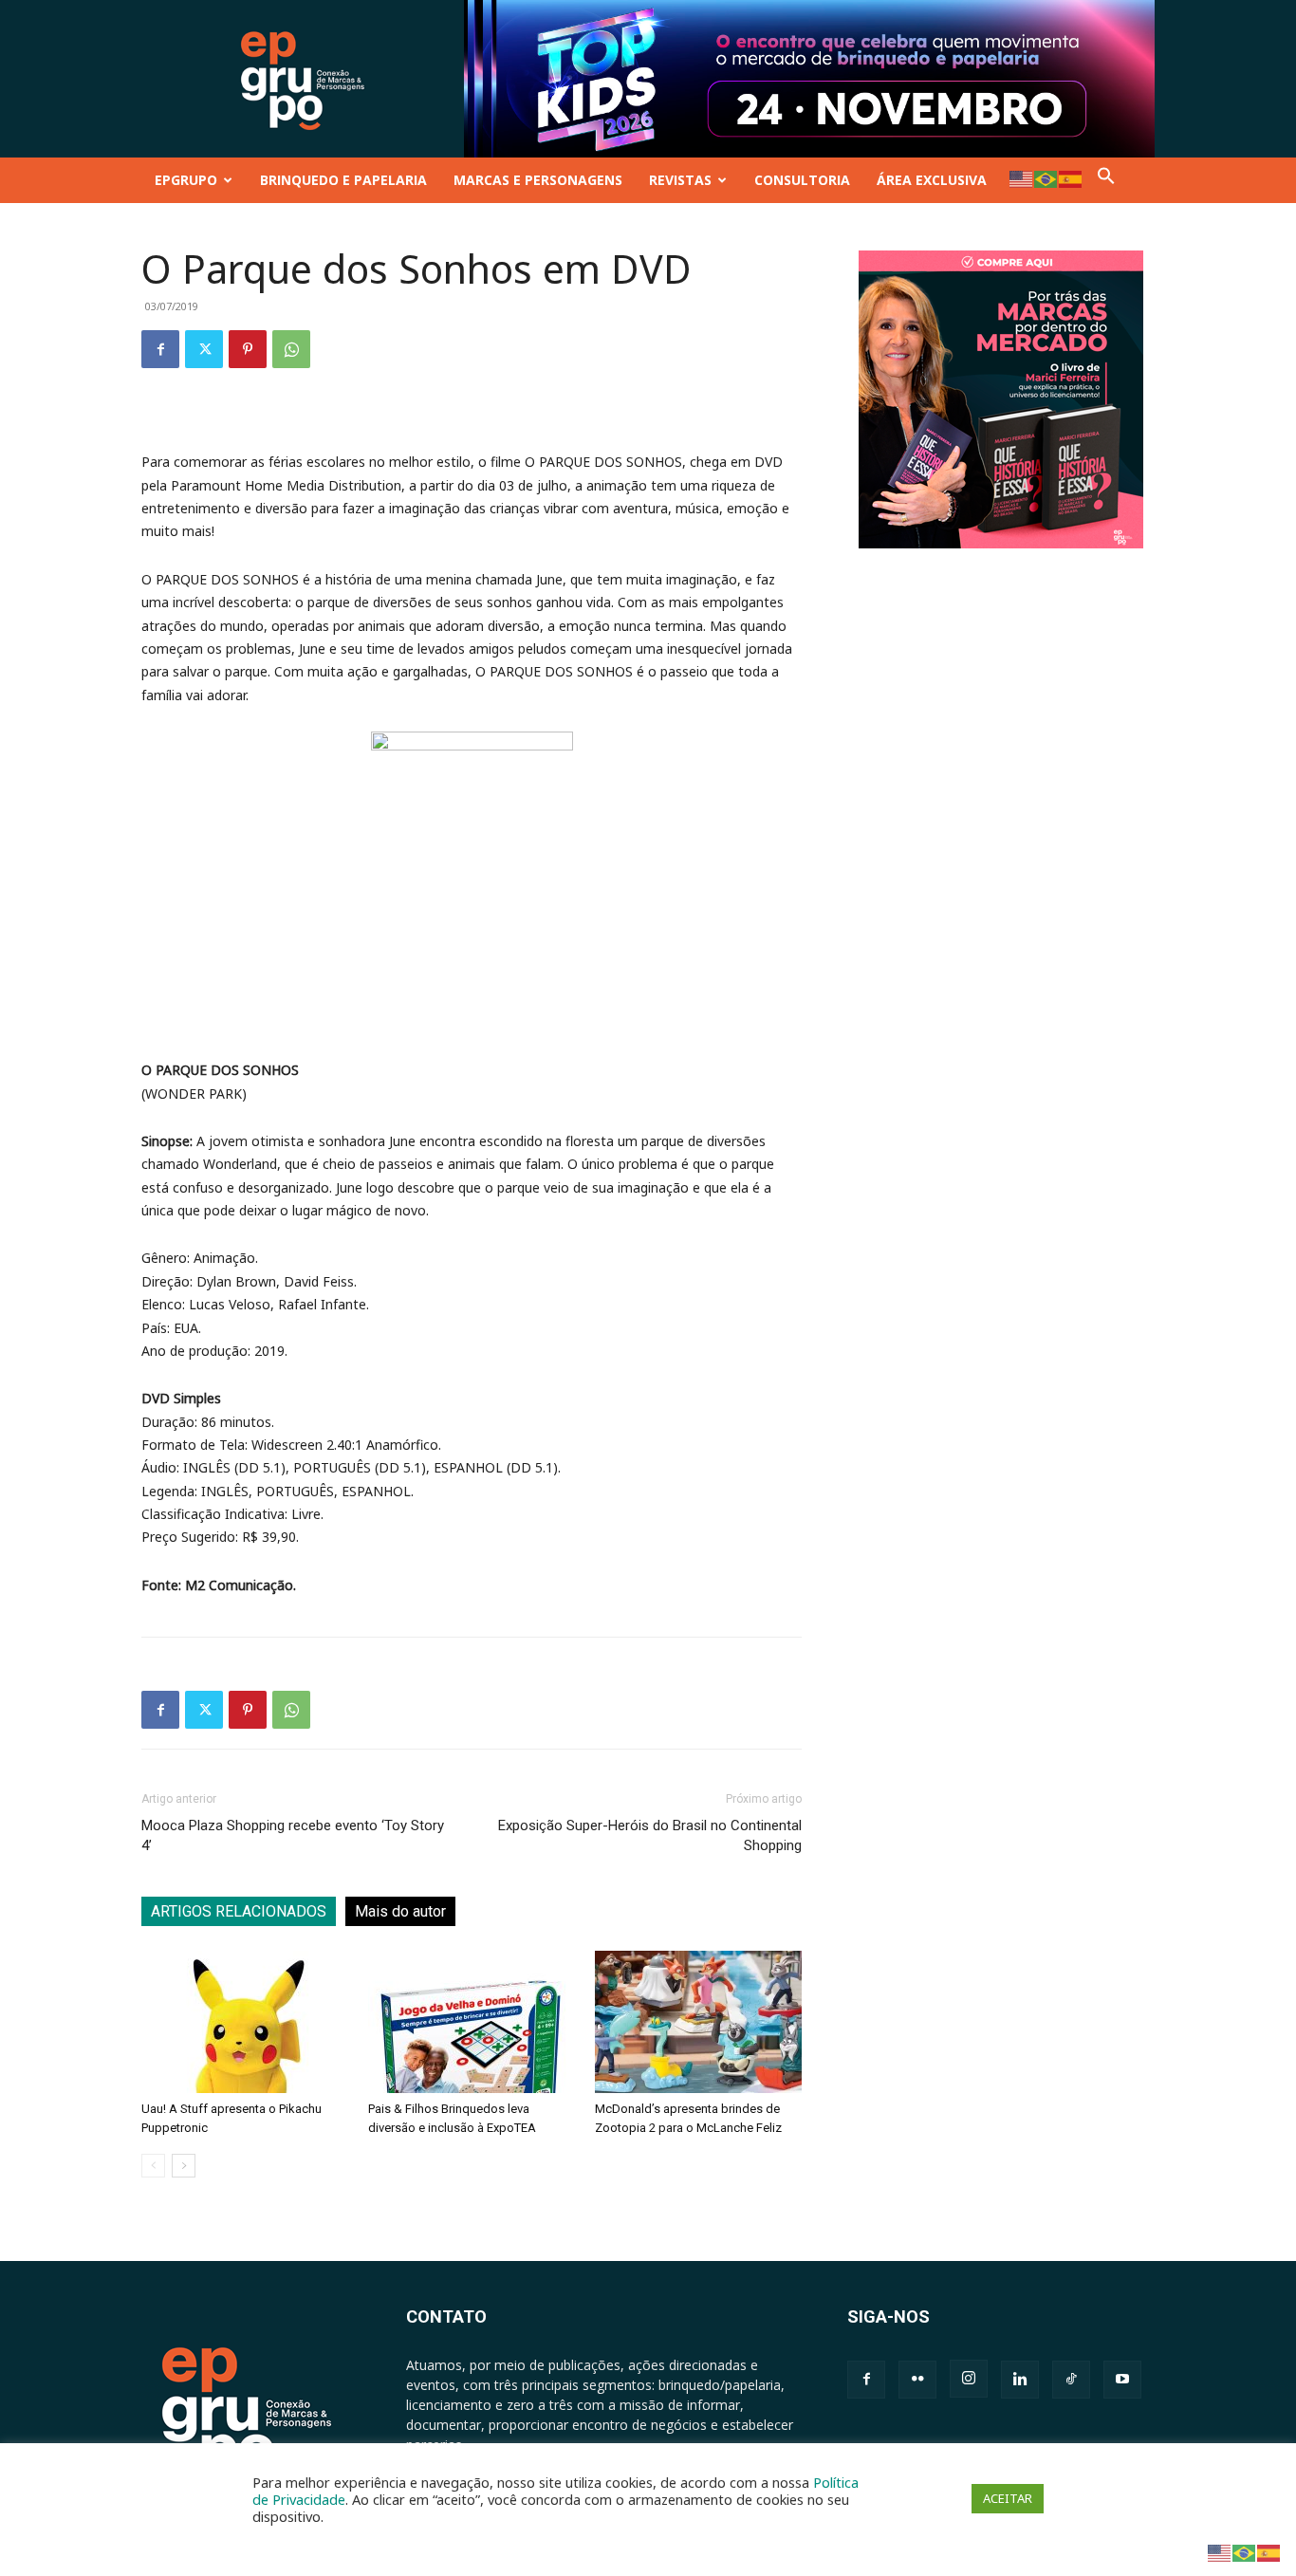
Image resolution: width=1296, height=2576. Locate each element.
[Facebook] (160, 349)
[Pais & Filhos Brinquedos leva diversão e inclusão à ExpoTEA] (472, 2022)
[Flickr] (917, 2380)
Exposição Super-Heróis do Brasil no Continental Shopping (650, 1835)
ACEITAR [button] (1008, 2498)
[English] (1022, 178)
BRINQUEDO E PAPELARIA (343, 180)
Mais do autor (400, 1911)
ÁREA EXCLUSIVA (932, 180)
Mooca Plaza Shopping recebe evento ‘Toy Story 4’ (293, 1835)
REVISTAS (680, 180)
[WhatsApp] (291, 349)
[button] (1106, 180)
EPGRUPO (186, 180)
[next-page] (184, 2166)
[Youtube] (1122, 2380)
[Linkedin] (1020, 2380)
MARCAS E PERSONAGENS (538, 180)
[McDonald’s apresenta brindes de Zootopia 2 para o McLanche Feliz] (698, 2022)
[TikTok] (1071, 2380)
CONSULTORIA (802, 180)
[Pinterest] (248, 349)
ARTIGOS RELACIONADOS (239, 1911)
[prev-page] (153, 2166)
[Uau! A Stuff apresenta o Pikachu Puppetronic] (245, 2022)
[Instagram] (969, 2379)
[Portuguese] (1046, 178)
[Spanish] (1071, 178)
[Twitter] (204, 349)
